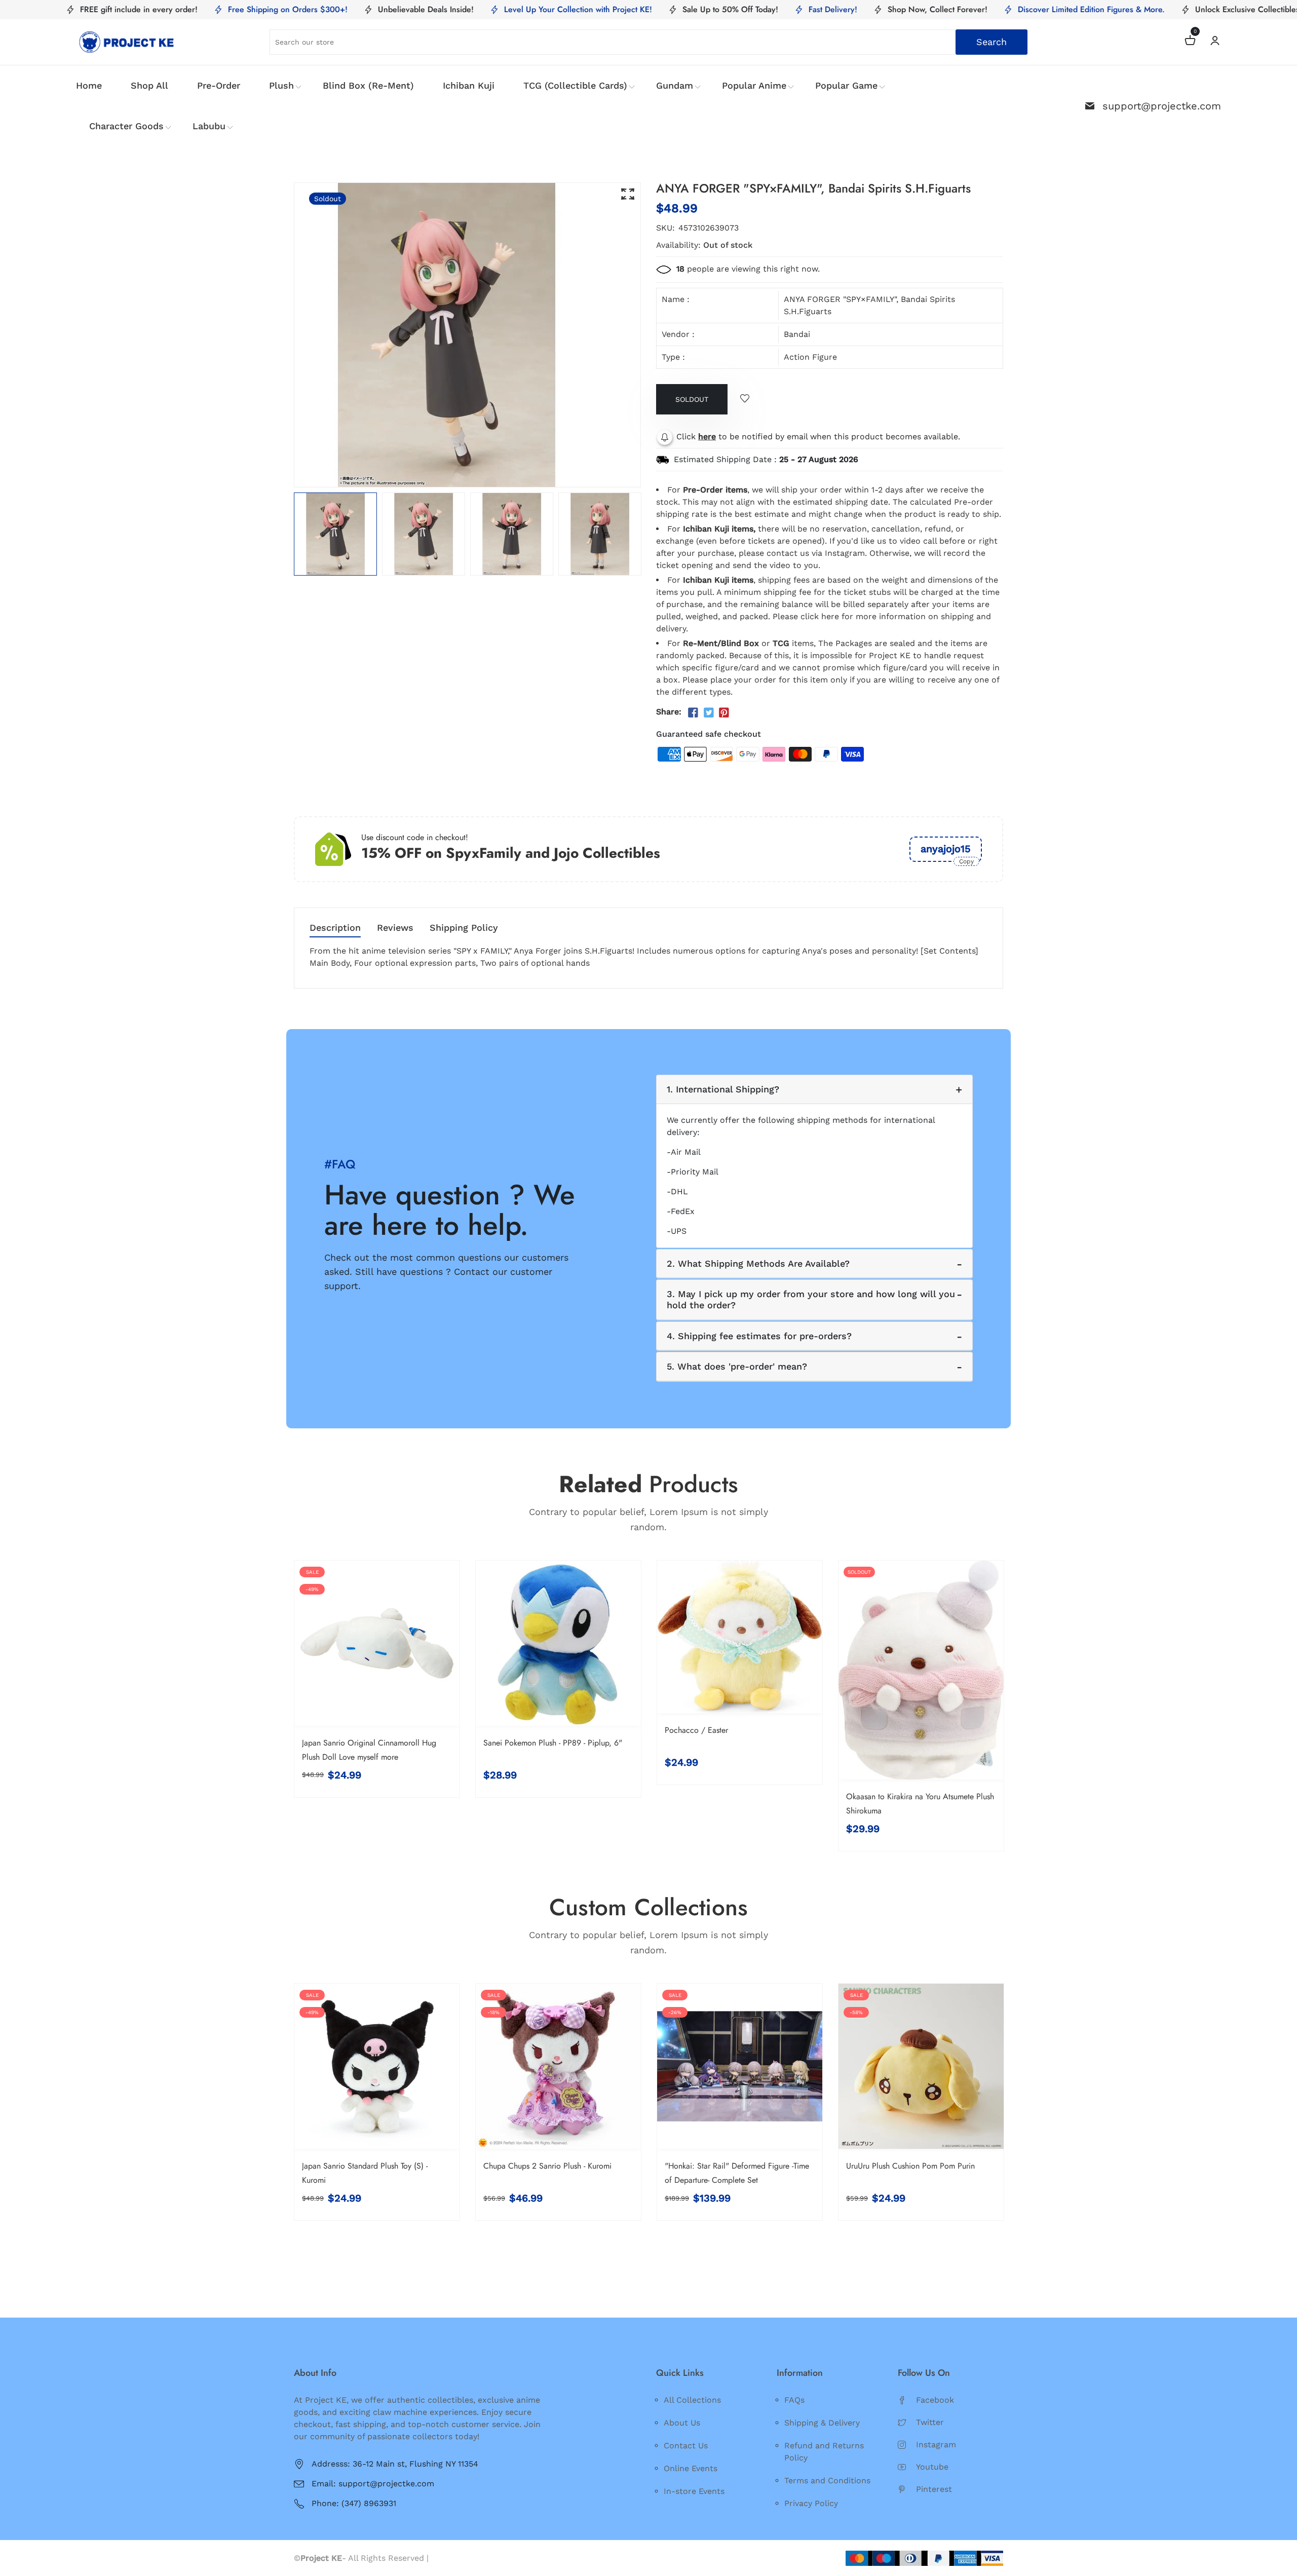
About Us (682, 2423)
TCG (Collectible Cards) (575, 85)
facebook (935, 2400)
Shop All (149, 85)
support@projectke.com (1162, 106)
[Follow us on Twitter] (708, 713)
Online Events (691, 2468)
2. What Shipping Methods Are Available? (758, 1263)
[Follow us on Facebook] (693, 713)
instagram (936, 2445)
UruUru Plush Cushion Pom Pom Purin (910, 2166)
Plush (281, 85)
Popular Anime (754, 85)
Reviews (395, 928)
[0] (1190, 42)
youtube (932, 2467)
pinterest (934, 2489)
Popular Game (846, 85)
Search (991, 42)
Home (89, 85)
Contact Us (686, 2446)
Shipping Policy (464, 928)
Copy (966, 861)
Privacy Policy (811, 2503)
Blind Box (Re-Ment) (368, 85)
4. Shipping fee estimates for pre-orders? (759, 1336)
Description (335, 928)
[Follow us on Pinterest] (724, 713)
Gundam (675, 85)
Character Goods (126, 126)
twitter (930, 2422)
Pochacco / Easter (696, 1730)
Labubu (209, 126)
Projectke (450, 2558)
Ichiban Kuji (469, 85)
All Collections (692, 2400)
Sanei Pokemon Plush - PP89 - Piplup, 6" (553, 1743)
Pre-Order (219, 85)
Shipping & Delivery (822, 2423)
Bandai (797, 334)
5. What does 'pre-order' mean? (737, 1366)
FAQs (794, 2400)
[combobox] (649, 42)
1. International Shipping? (723, 1089)
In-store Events (694, 2491)
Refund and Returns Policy (824, 2452)
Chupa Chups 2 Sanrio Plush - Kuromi (547, 2166)
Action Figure (810, 357)
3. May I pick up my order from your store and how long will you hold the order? (811, 1299)
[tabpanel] (335, 534)
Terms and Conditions (827, 2480)
